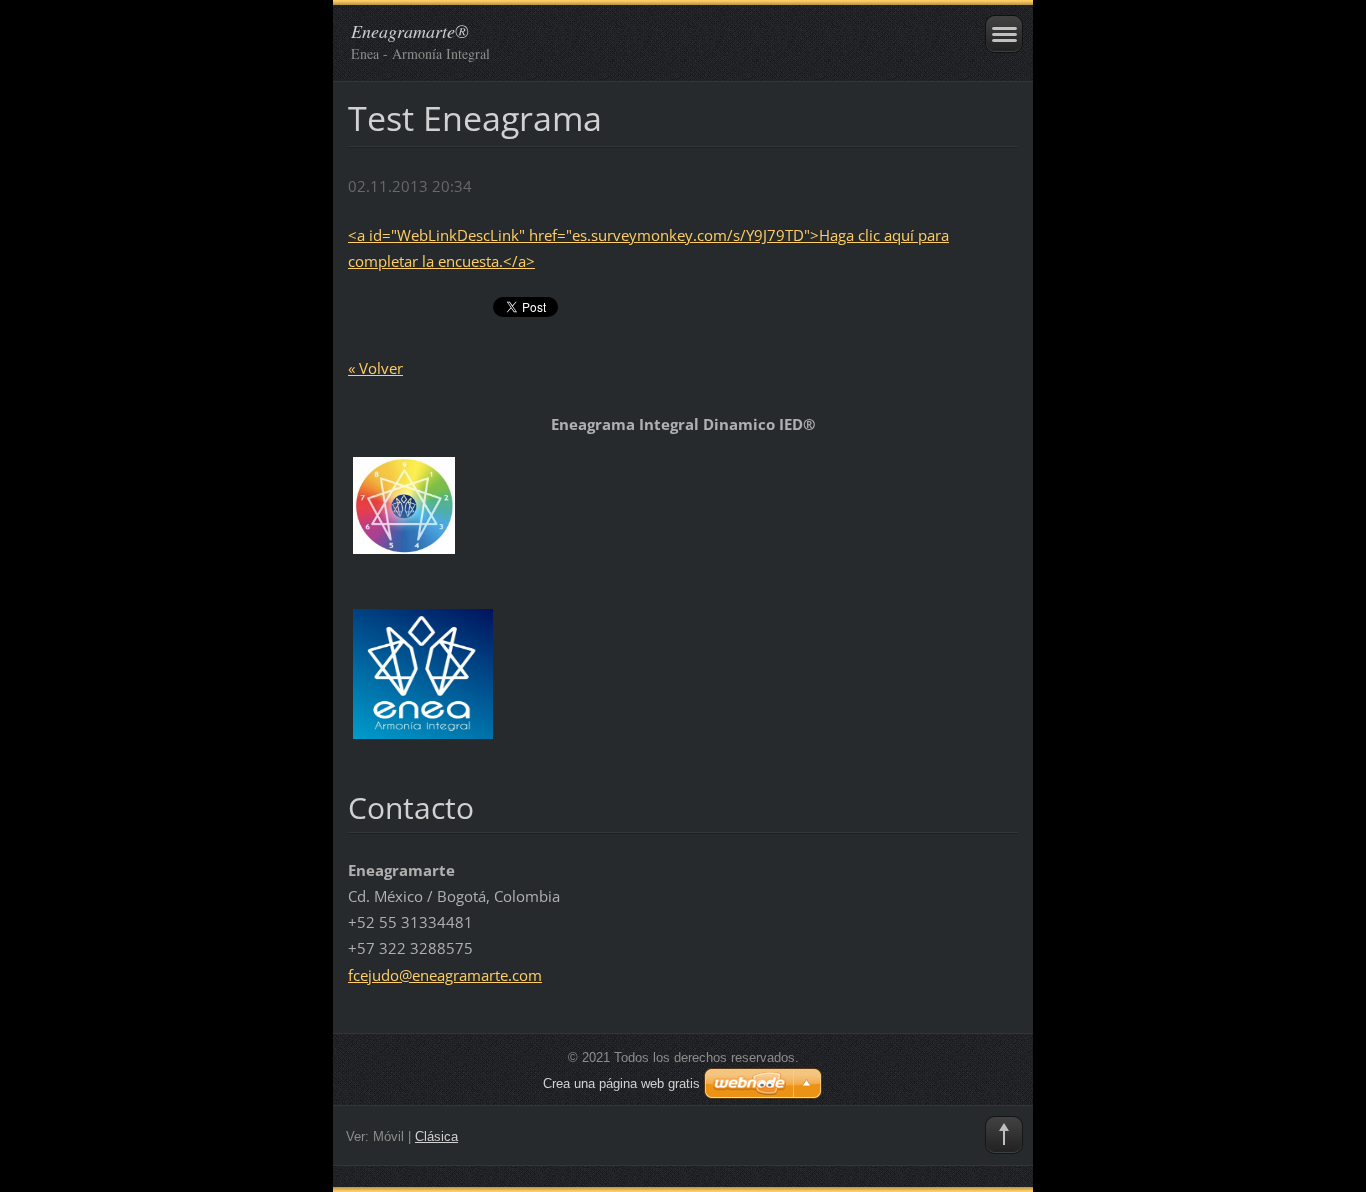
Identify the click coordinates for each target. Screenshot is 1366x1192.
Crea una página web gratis (621, 1083)
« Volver (375, 368)
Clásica (436, 1136)
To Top (1004, 1135)
